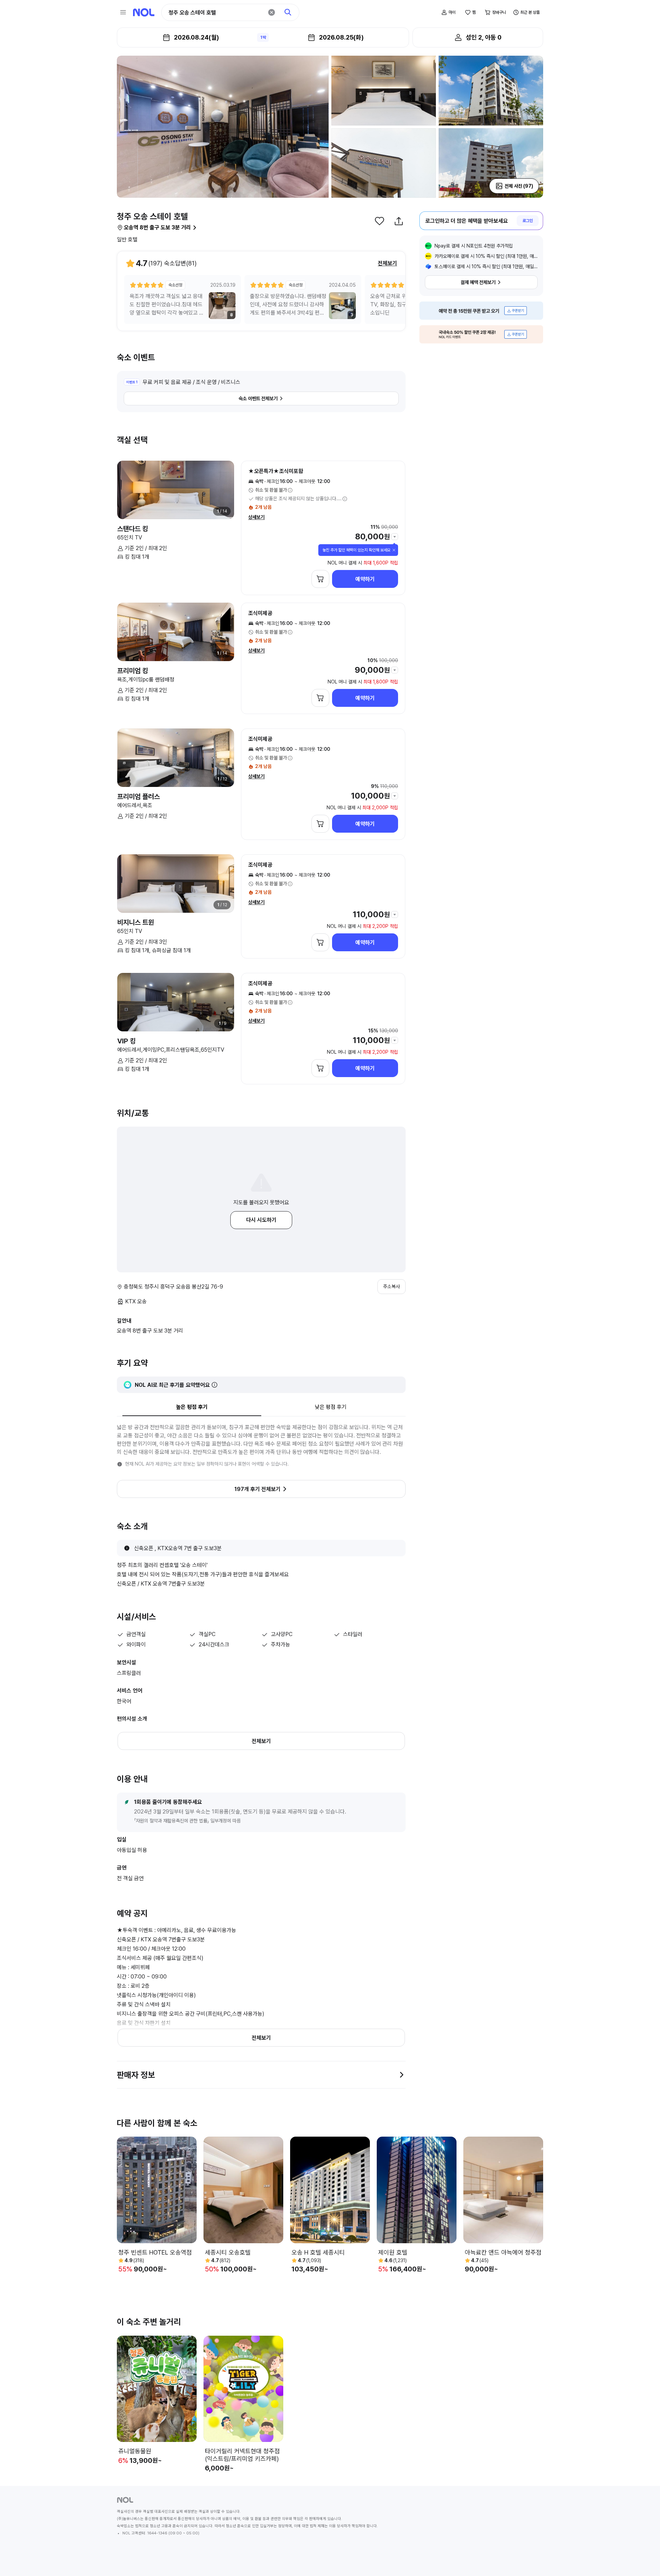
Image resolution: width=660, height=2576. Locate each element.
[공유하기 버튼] (399, 221)
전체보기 (387, 263)
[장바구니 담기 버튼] (320, 579)
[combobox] (216, 13)
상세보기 (256, 517)
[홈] (144, 12)
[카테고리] (123, 12)
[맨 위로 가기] (643, 2559)
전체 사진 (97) (519, 186)
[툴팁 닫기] (394, 550)
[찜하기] (379, 221)
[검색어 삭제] (272, 12)
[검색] (288, 12)
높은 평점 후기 (192, 1407)
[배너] (481, 311)
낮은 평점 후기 (331, 1407)
